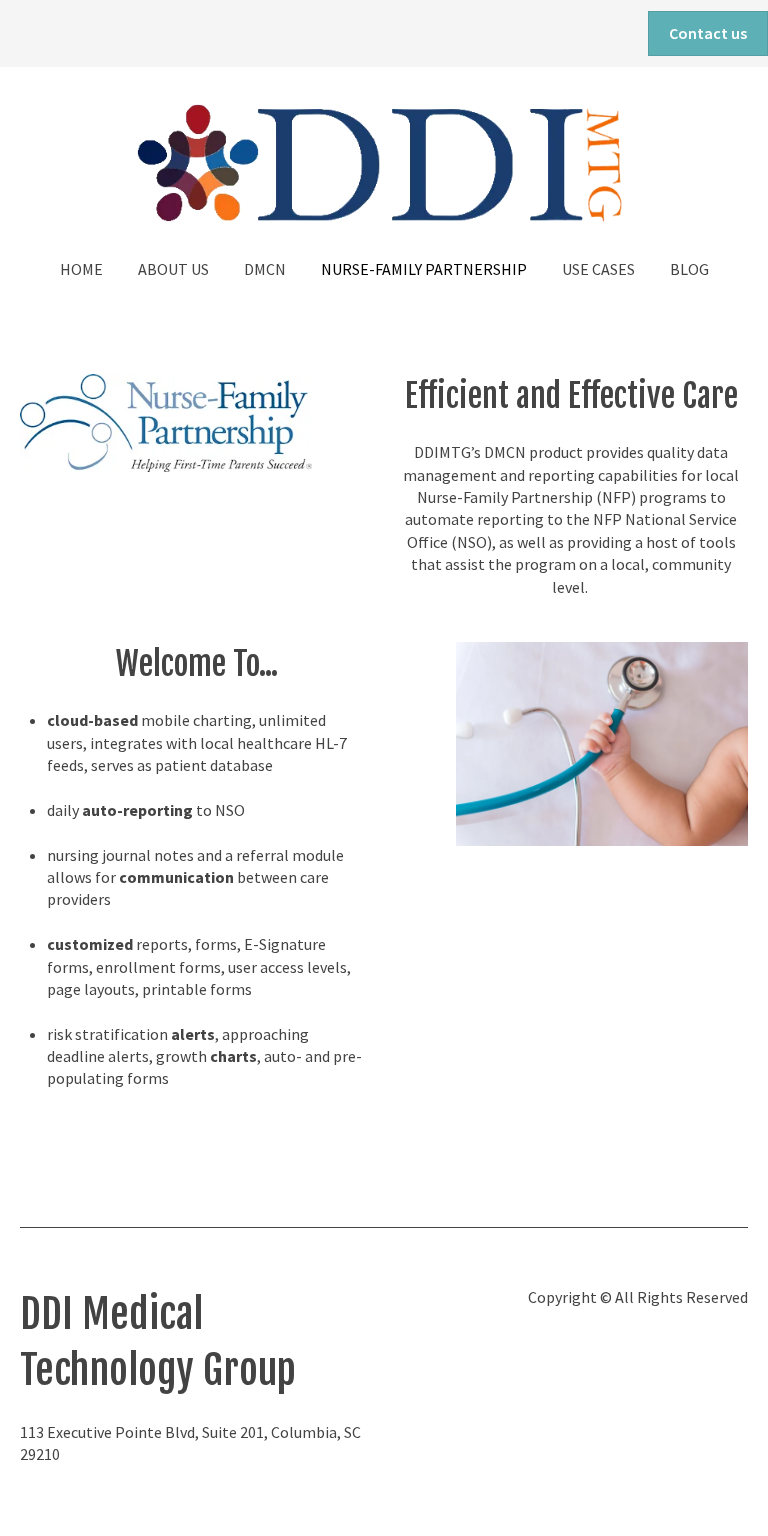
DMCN (265, 269)
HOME (81, 269)
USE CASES (598, 269)
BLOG (689, 269)
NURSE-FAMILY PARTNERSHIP (424, 269)
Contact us (708, 33)
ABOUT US (173, 269)
